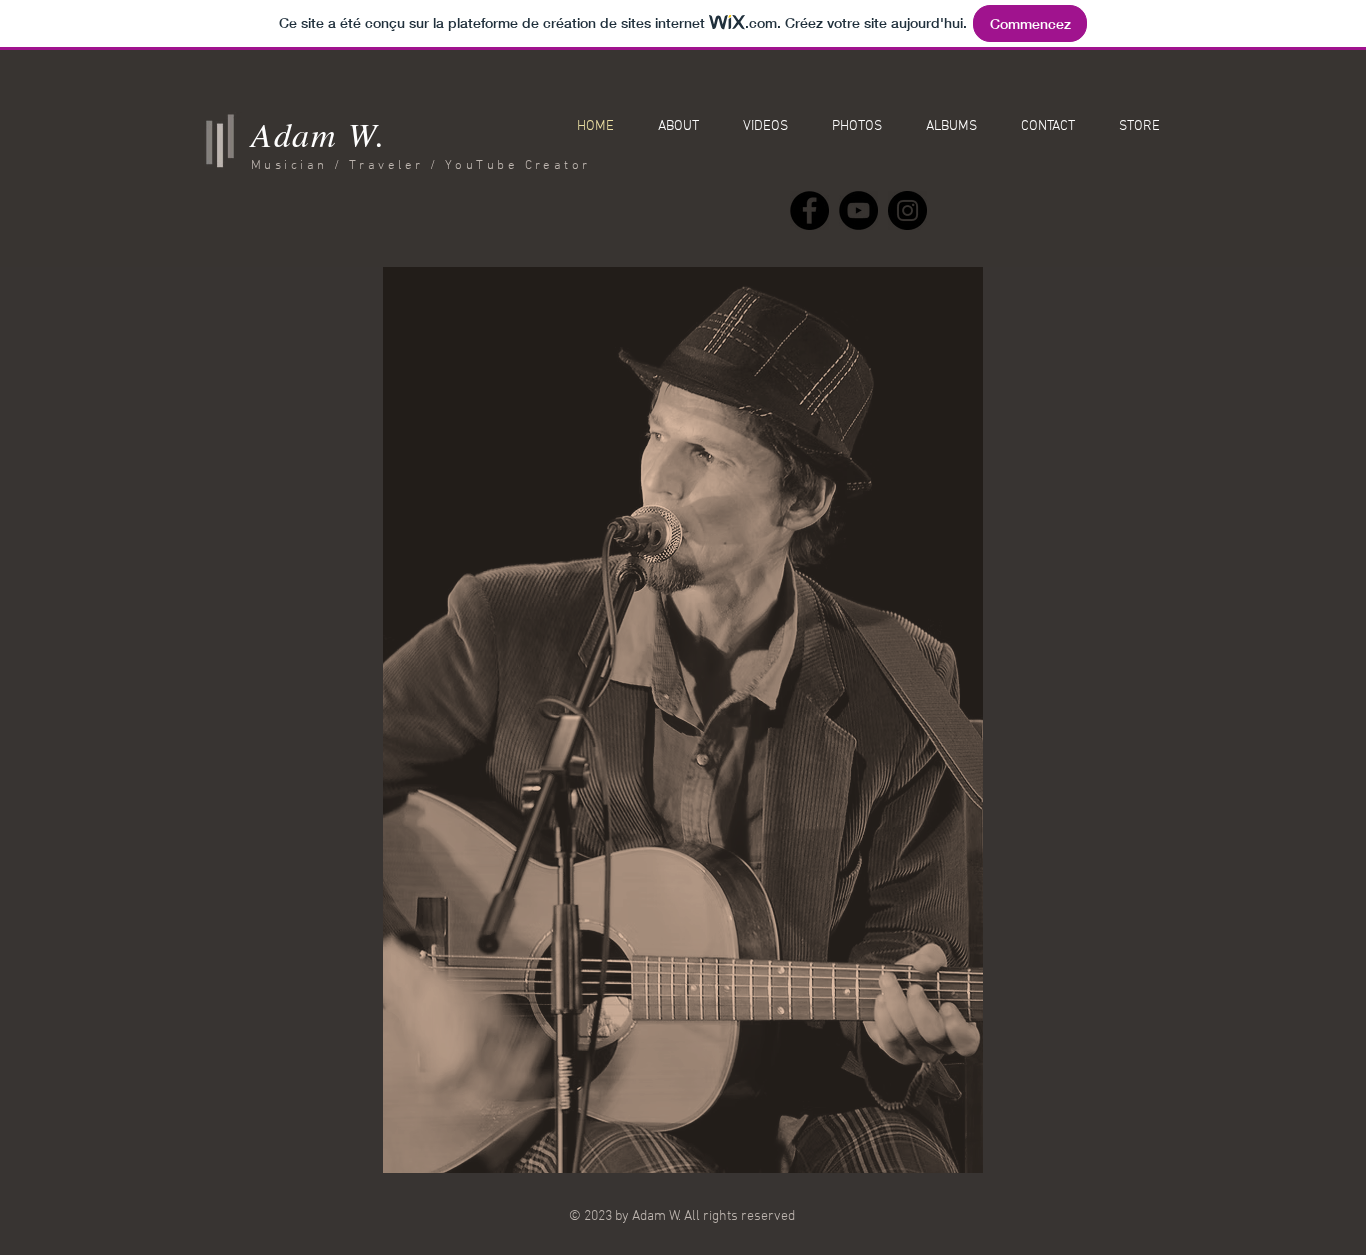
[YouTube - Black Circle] (858, 210)
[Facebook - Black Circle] (809, 210)
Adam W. (319, 133)
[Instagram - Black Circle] (907, 210)
